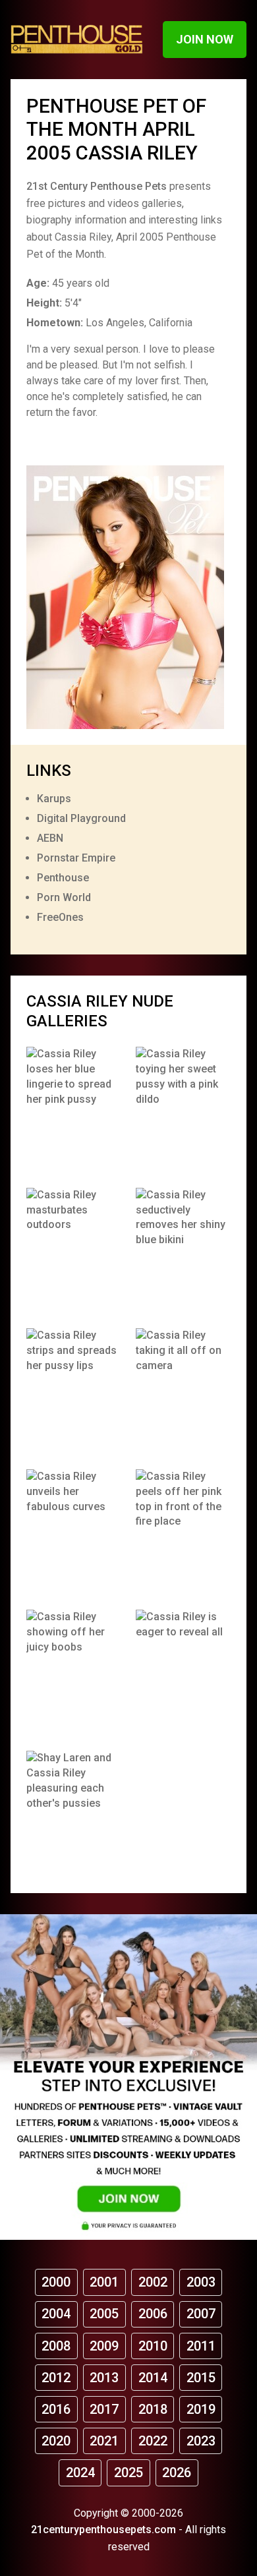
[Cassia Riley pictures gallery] (74, 1110)
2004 (56, 2314)
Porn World (64, 897)
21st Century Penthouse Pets (97, 186)
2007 (201, 2314)
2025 (128, 2473)
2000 (56, 2282)
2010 (153, 2346)
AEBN (50, 838)
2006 (153, 2314)
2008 (56, 2346)
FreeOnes (60, 917)
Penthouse (63, 878)
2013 (104, 2378)
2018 (153, 2409)
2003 (201, 2282)
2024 (80, 2473)
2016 (56, 2409)
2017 (104, 2409)
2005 (104, 2314)
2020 (56, 2441)
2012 (56, 2378)
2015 (201, 2378)
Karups (54, 799)
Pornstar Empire (76, 858)
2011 (201, 2346)
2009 (104, 2346)
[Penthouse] (77, 39)
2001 (104, 2282)
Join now (205, 39)
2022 (153, 2441)
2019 (201, 2409)
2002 (153, 2282)
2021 (104, 2441)
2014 (153, 2378)
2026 (177, 2473)
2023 (201, 2441)
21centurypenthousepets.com (103, 2530)
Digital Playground (81, 818)
